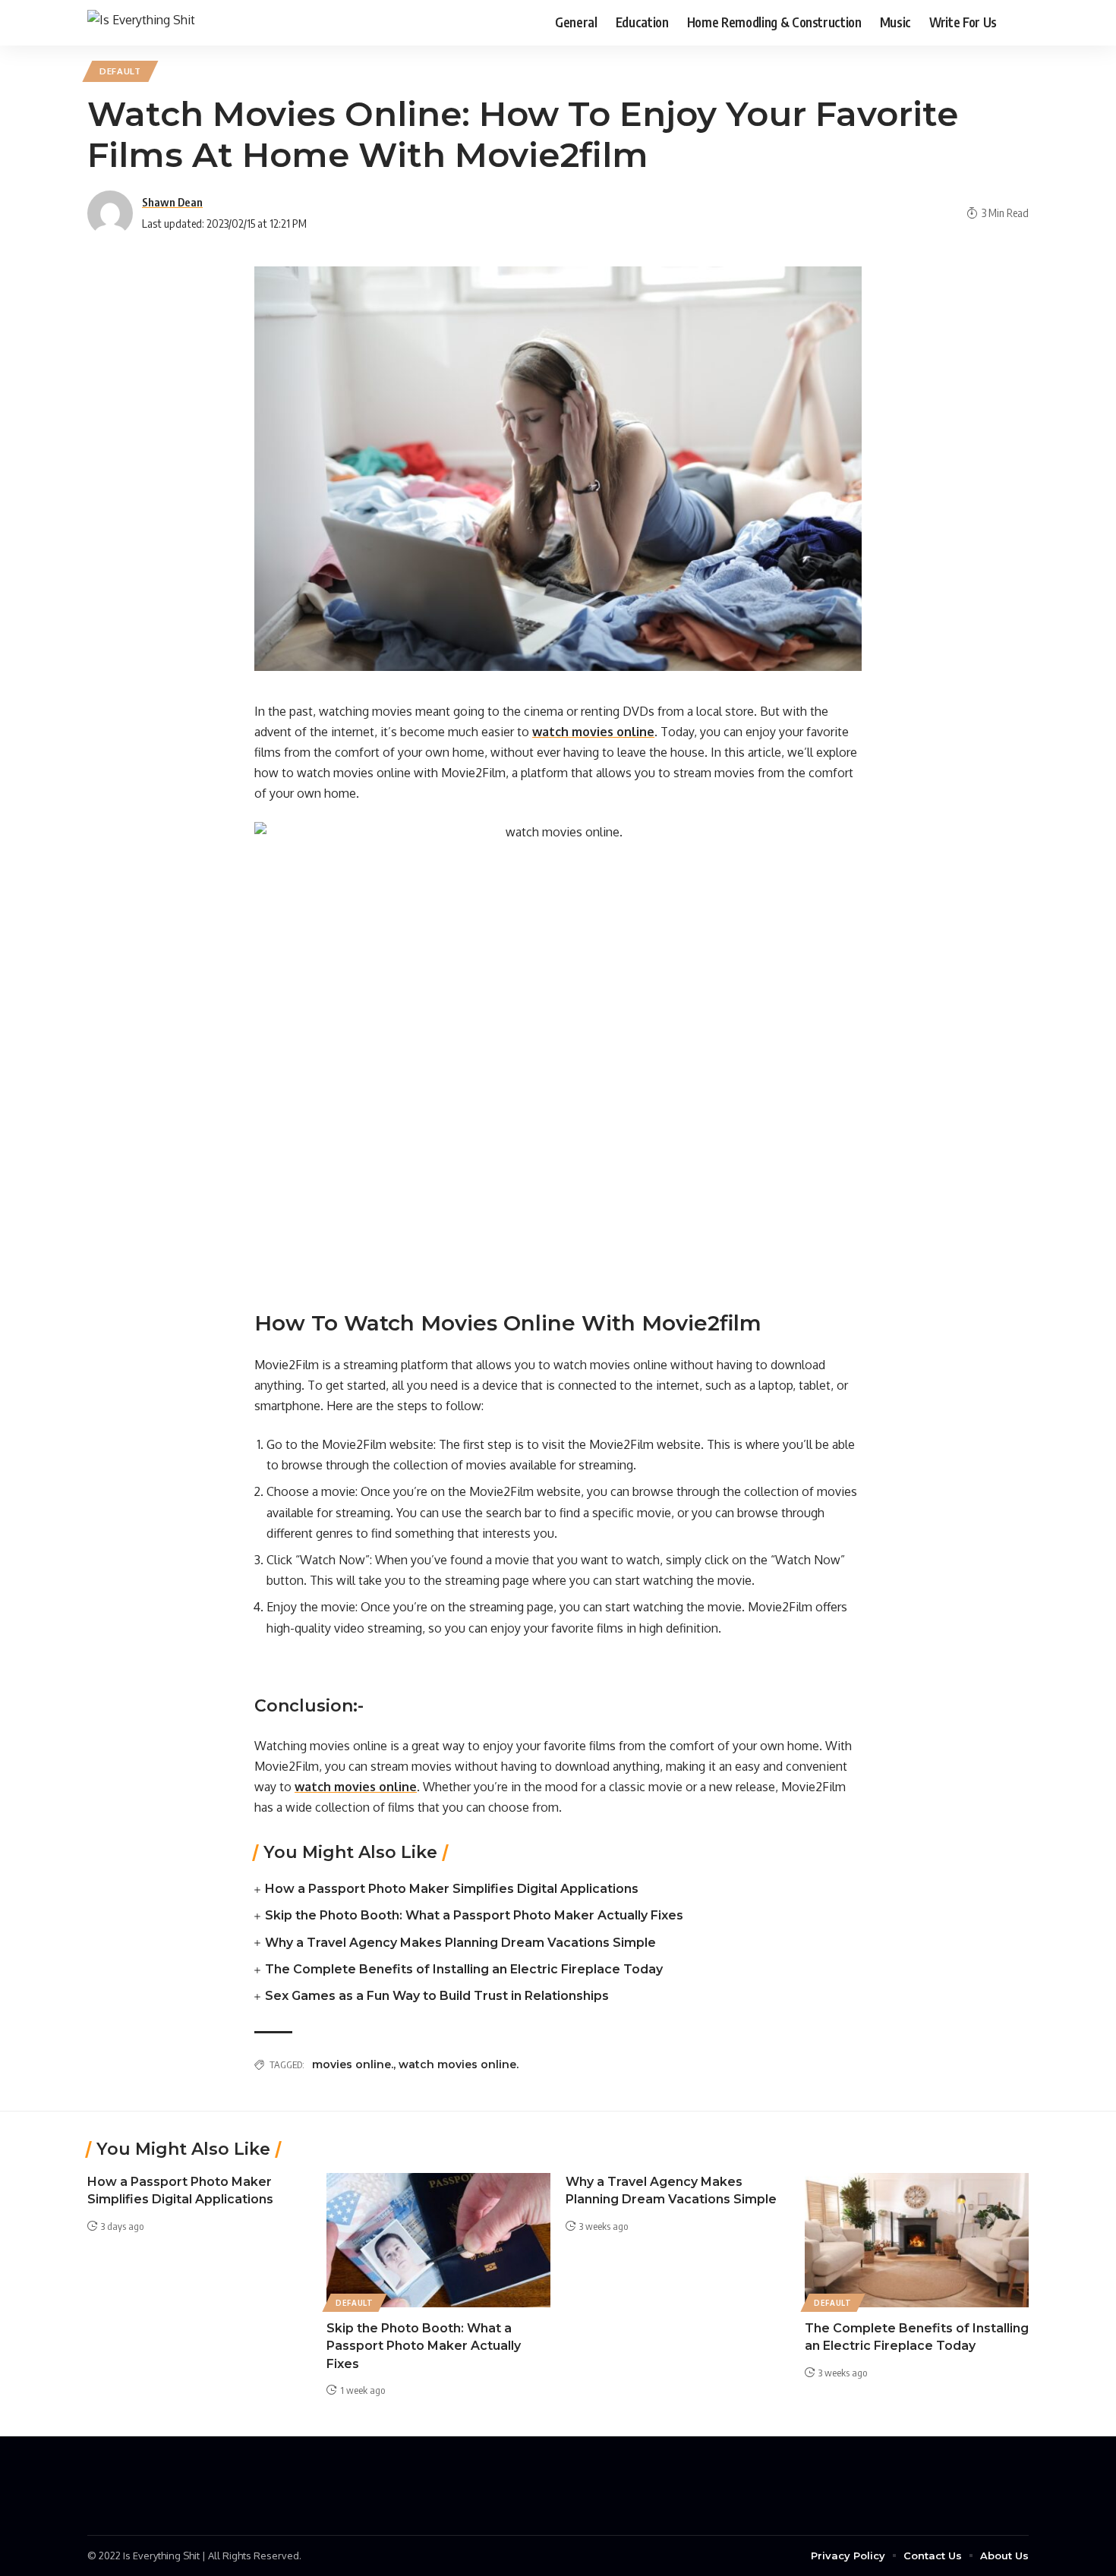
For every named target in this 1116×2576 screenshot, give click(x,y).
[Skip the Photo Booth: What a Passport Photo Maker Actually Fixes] (438, 2240)
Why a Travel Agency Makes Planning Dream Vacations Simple (460, 1943)
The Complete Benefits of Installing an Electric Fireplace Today (464, 1969)
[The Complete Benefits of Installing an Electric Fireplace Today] (917, 2240)
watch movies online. (459, 2064)
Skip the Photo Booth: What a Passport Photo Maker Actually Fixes (474, 1915)
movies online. (353, 2064)
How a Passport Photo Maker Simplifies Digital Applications (452, 1889)
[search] (1017, 23)
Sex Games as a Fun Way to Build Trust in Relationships (437, 1996)
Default (120, 71)
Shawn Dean (172, 202)
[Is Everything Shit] (141, 22)
